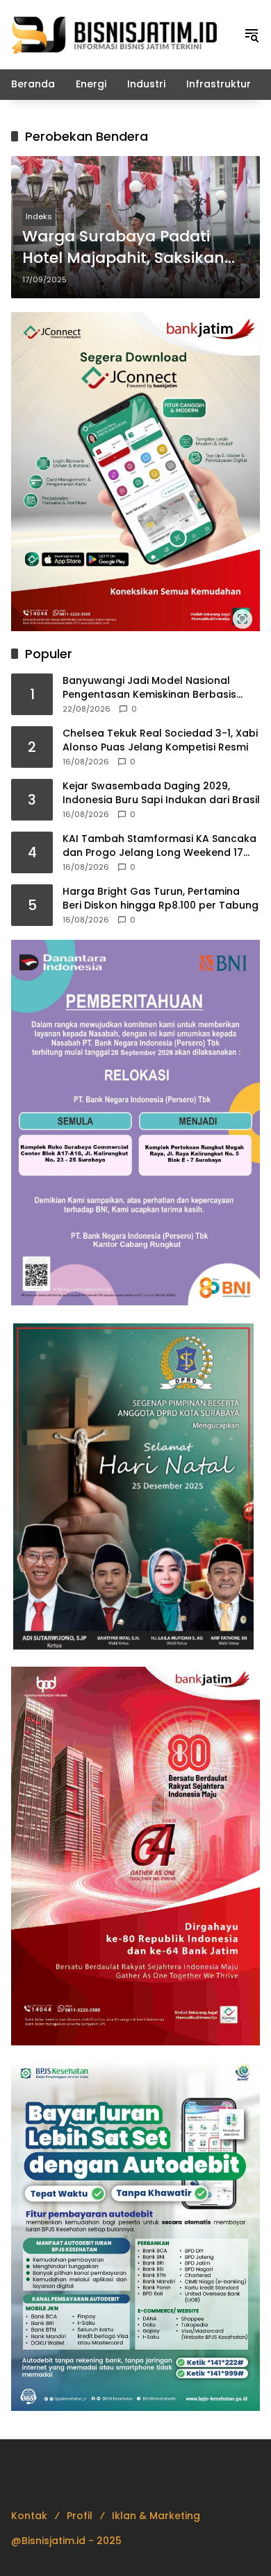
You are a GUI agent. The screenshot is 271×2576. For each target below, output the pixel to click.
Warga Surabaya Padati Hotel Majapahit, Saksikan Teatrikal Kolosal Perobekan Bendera (130, 248)
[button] (252, 35)
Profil (80, 2516)
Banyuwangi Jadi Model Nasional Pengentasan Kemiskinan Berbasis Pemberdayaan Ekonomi (149, 688)
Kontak (29, 2516)
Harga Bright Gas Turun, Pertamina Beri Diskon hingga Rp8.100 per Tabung (161, 899)
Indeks (39, 216)
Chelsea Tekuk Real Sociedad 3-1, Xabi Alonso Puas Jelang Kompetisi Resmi (160, 740)
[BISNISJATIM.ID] (115, 34)
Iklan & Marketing (156, 2516)
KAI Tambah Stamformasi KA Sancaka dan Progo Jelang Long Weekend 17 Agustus (159, 846)
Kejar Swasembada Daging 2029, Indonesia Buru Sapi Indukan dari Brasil (161, 793)
